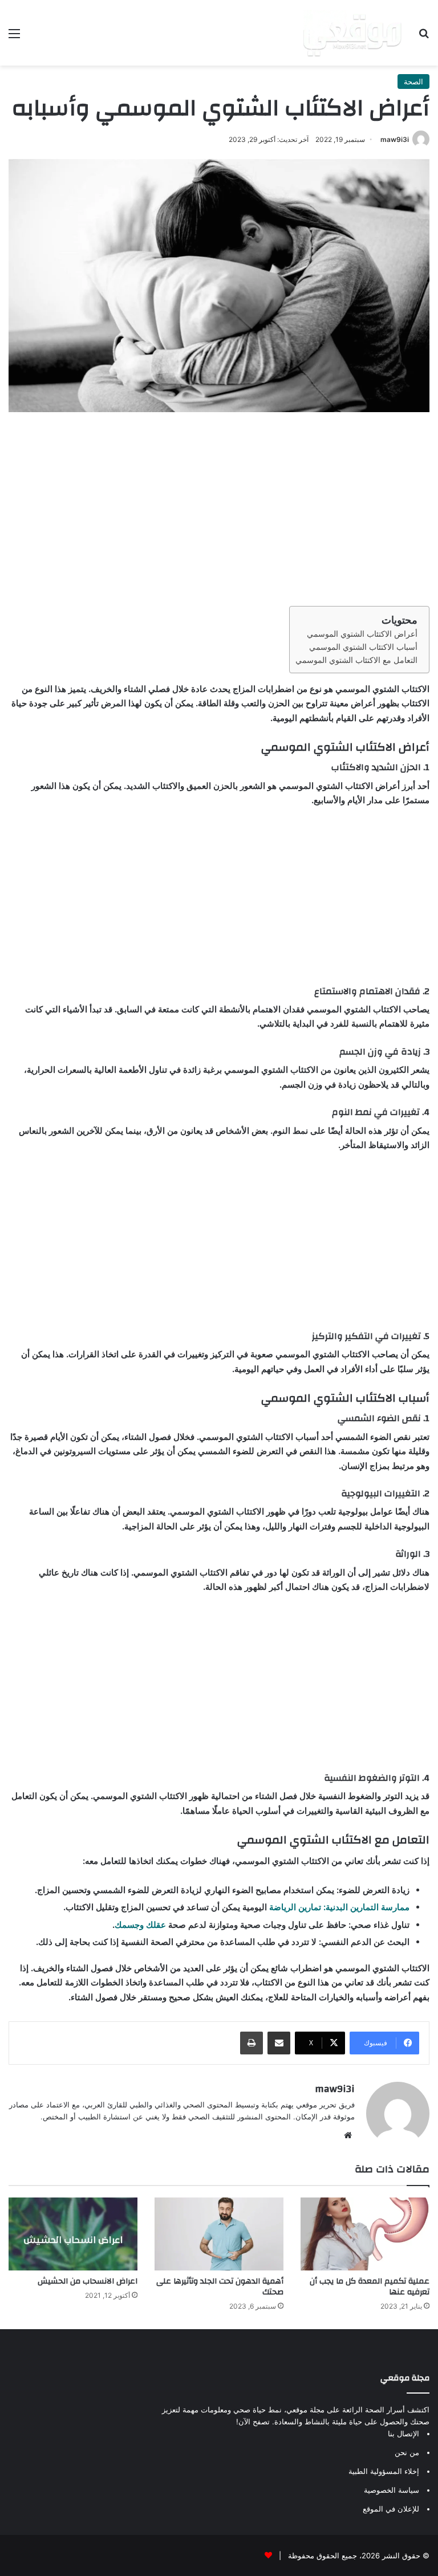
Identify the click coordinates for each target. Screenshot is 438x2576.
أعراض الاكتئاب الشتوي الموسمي (362, 634)
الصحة (413, 82)
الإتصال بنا (403, 2433)
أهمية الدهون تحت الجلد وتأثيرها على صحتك (220, 2287)
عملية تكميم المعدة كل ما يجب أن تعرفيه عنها (370, 2287)
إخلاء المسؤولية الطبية (384, 2471)
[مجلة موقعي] (352, 33)
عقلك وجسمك (140, 1925)
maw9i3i (395, 139)
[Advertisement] (219, 509)
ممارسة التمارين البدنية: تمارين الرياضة (339, 1907)
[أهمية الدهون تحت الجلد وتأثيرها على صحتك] (219, 2234)
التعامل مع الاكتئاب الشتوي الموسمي (356, 660)
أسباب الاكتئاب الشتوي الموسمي (363, 647)
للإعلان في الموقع (391, 2509)
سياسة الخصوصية (392, 2490)
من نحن (407, 2452)
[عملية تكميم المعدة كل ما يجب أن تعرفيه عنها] (365, 2234)
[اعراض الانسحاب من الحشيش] (73, 2234)
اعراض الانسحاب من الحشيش (88, 2281)
